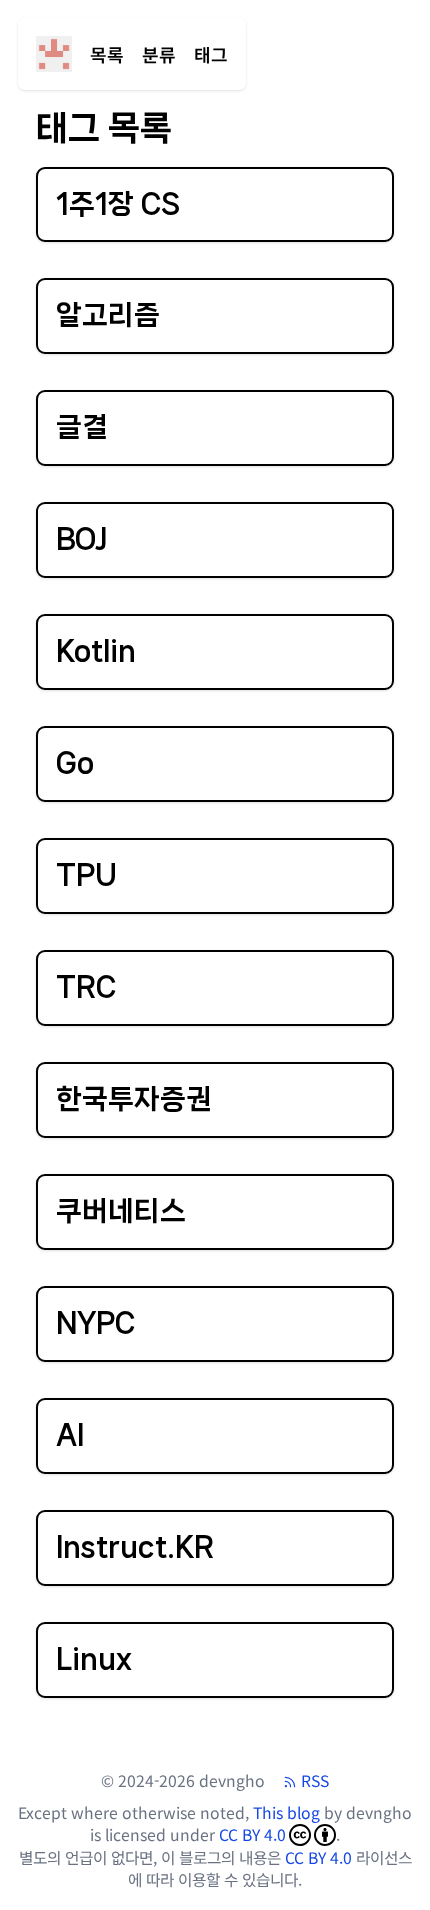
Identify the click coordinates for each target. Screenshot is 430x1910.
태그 (211, 54)
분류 (159, 54)
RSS (315, 1781)
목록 (107, 54)
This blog (286, 1812)
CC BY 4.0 (252, 1835)
